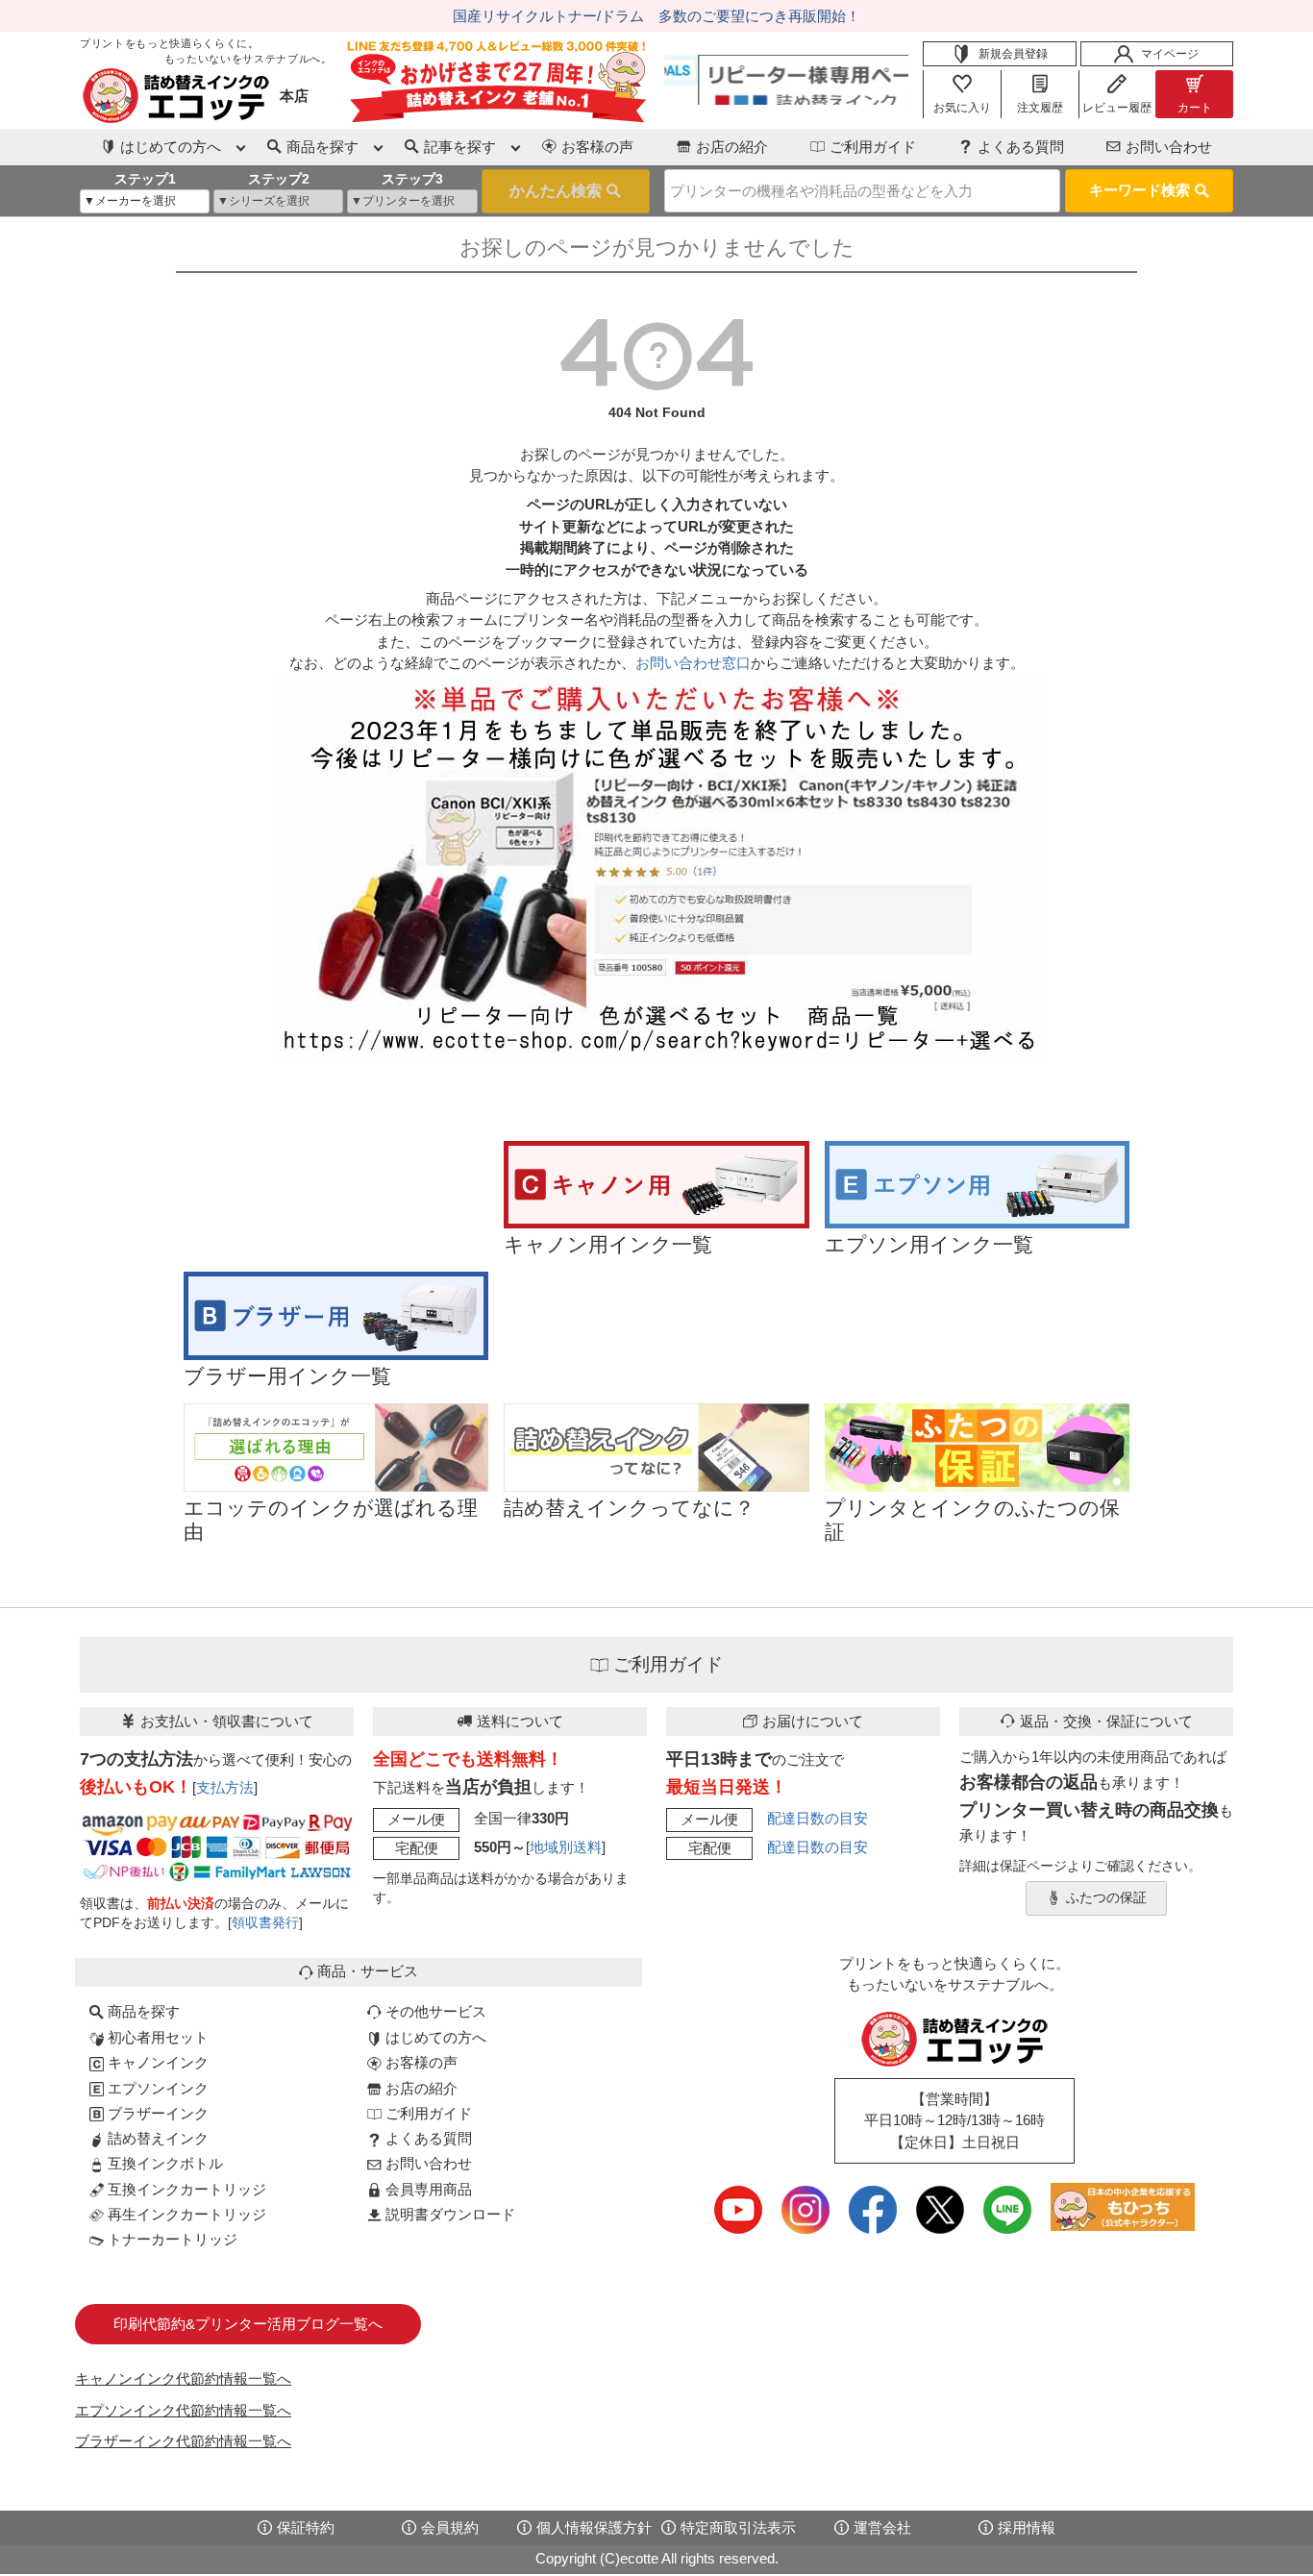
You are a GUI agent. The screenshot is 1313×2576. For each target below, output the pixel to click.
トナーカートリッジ (171, 2239)
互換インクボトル (163, 2163)
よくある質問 (1021, 147)
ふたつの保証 (1106, 1898)
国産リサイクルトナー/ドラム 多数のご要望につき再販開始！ (656, 16)
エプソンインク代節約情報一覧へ (183, 2410)
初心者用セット (156, 2037)
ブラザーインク (156, 2113)
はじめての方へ (434, 2037)
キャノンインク (156, 2062)
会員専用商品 (427, 2189)
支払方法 (225, 1787)
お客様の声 (597, 147)
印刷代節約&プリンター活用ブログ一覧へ (248, 2324)
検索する (566, 191)
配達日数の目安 (818, 1818)
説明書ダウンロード (448, 2214)
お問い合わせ (1169, 147)
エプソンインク (156, 2088)
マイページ (1170, 54)
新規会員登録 (1013, 54)
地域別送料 (566, 1847)
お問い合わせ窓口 (693, 663)
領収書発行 (265, 1923)
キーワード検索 (1140, 190)
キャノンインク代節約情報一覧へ (183, 2378)
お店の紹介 (732, 147)
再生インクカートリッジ (185, 2214)
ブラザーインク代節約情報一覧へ (183, 2441)
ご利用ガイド (873, 147)
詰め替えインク (156, 2138)
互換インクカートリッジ (185, 2189)
